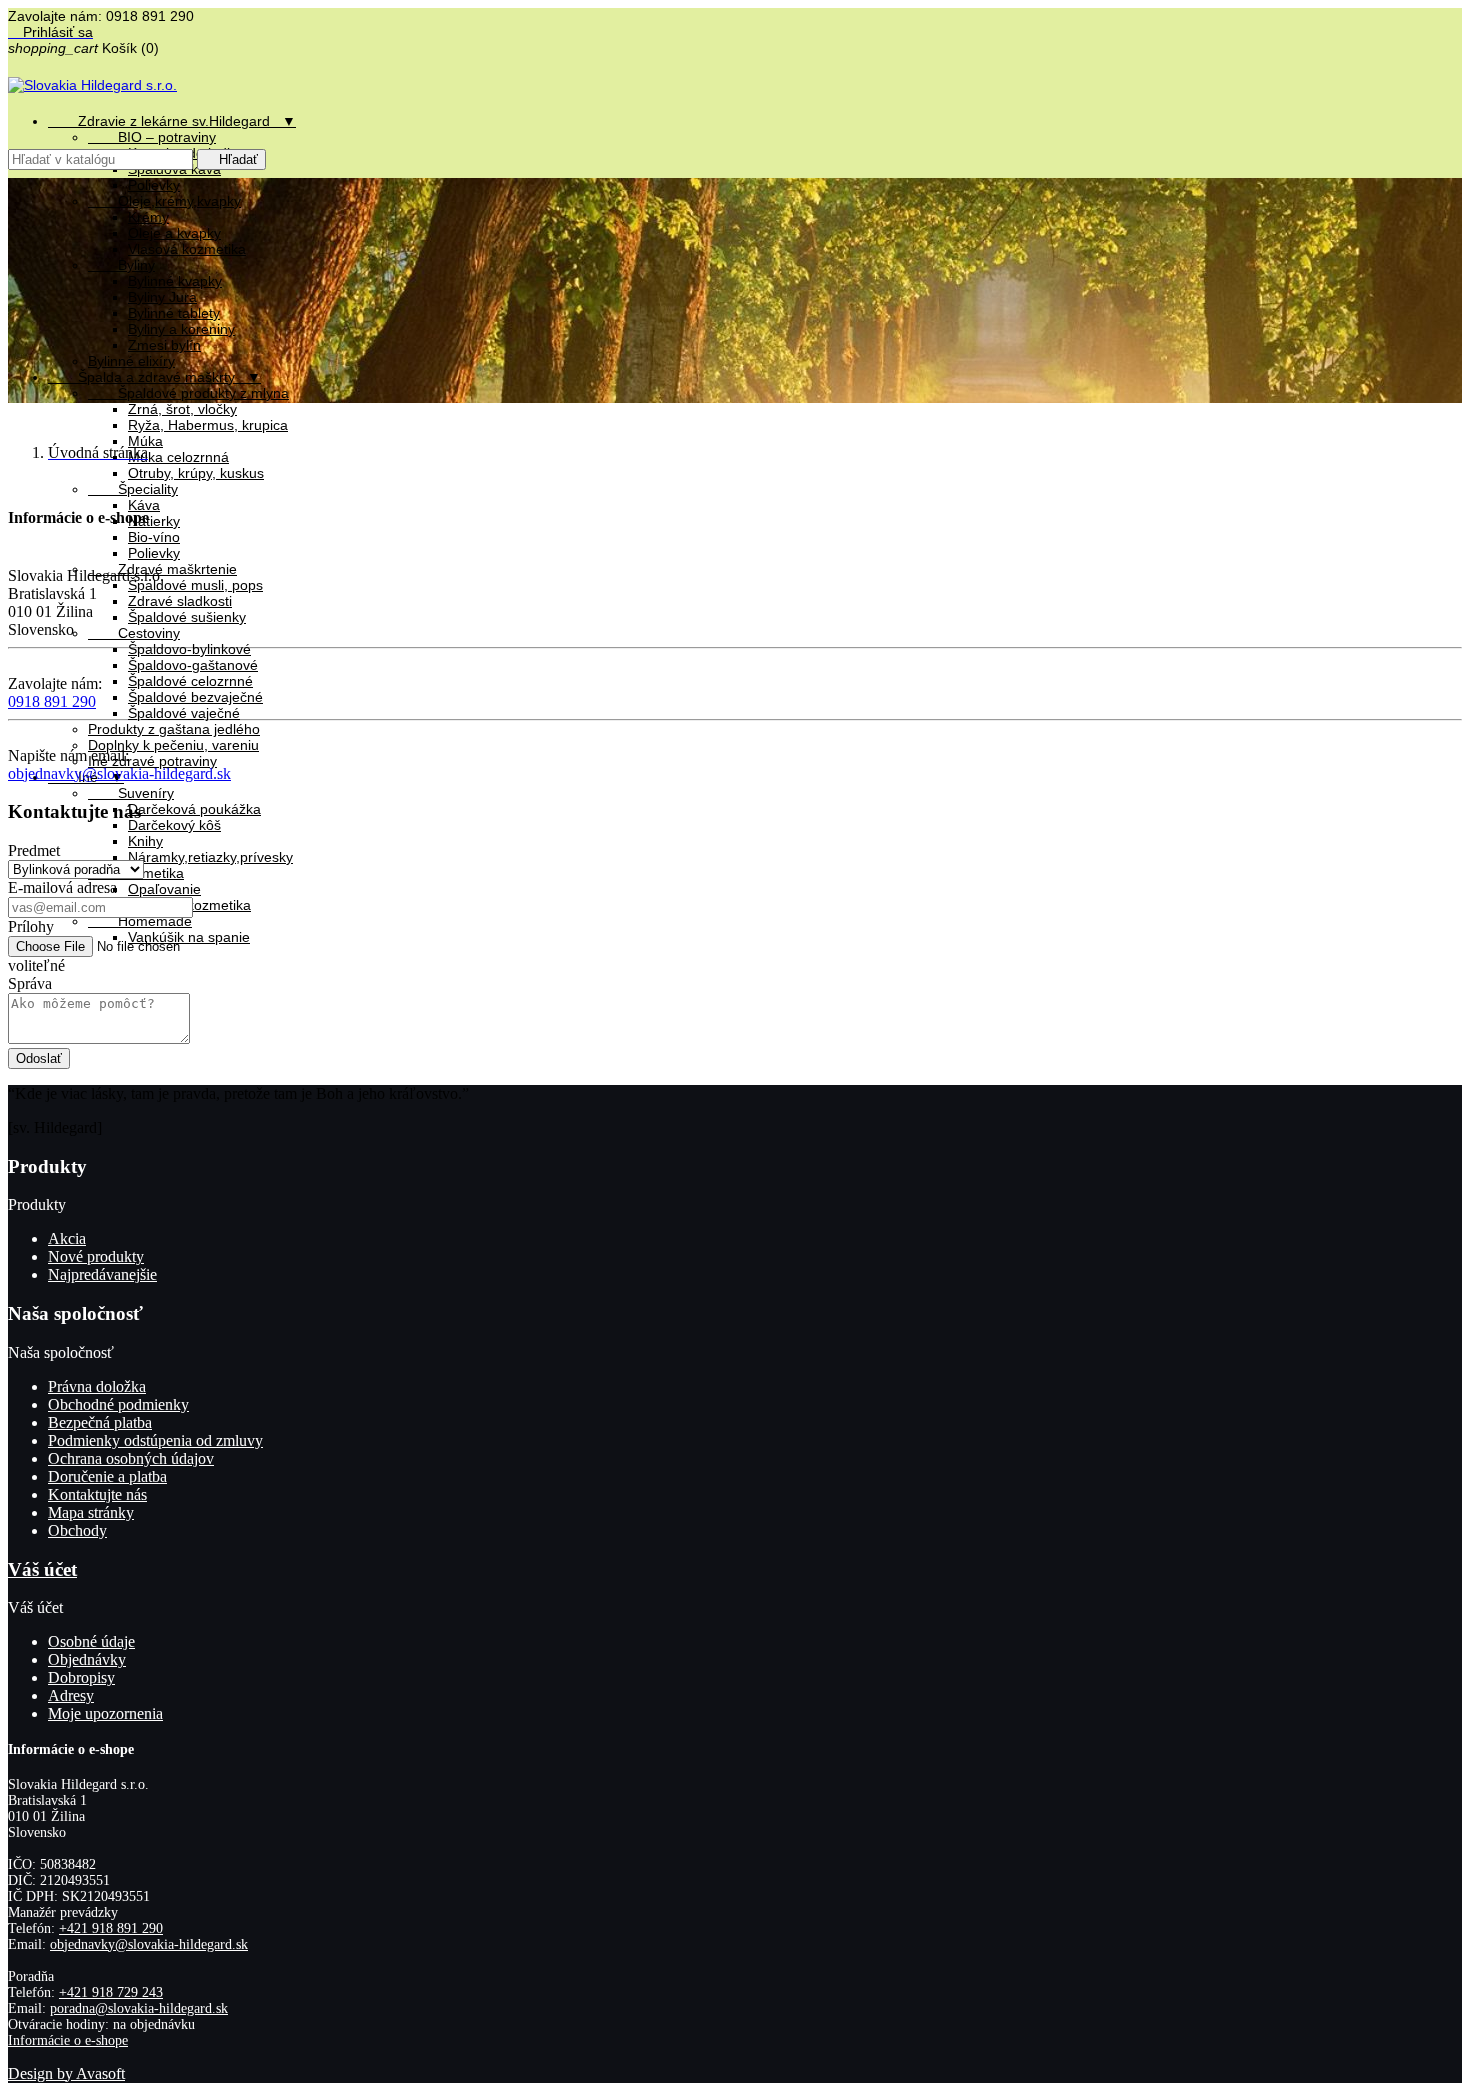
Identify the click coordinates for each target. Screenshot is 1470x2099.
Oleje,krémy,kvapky (164, 201)
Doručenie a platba (107, 1476)
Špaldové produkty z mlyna (188, 393)
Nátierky (154, 521)
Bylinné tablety (174, 313)
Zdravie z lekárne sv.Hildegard (172, 121)
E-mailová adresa (62, 887)
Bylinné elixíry (131, 361)
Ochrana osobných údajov (131, 1458)
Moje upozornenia (105, 1713)
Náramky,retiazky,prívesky (210, 857)
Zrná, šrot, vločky (182, 409)
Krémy (148, 217)
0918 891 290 (52, 701)
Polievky (154, 185)
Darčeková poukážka (194, 809)
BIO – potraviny (152, 137)
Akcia (67, 1238)
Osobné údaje (91, 1641)
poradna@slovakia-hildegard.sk (139, 2008)
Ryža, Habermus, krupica (208, 425)
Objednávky (87, 1659)
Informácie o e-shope (68, 2040)
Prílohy (31, 926)
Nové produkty (96, 1256)
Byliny (121, 265)
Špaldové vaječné (184, 713)
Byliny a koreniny (181, 329)
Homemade (140, 921)
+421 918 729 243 (111, 1992)
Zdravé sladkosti (180, 601)
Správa (30, 983)
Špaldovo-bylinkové (189, 649)
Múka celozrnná (178, 457)
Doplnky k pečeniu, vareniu (173, 745)
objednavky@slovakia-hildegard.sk (119, 773)
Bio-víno (154, 537)
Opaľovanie (164, 889)
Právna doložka (97, 1386)
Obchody (77, 1530)
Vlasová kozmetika (187, 249)
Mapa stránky (91, 1512)
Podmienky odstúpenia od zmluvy (155, 1440)
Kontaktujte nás (97, 1494)
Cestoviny (134, 633)
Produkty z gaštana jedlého (174, 729)
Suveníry (131, 793)
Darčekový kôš (174, 825)
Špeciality (133, 489)
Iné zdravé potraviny (152, 761)
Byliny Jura (162, 297)
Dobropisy (81, 1677)
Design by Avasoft (66, 2073)
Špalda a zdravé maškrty (154, 377)
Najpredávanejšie (102, 1274)
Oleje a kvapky (174, 233)
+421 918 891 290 (111, 1928)
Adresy (71, 1695)
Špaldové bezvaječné (195, 697)
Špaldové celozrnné (190, 681)
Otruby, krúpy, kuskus (196, 473)
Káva (144, 505)
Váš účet (42, 1569)
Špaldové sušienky (187, 617)
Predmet (34, 850)
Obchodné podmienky (118, 1404)
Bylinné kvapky (175, 281)
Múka (145, 441)
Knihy (145, 841)
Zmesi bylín (164, 345)
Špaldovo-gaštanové (193, 665)
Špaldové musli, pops (195, 585)
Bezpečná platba (100, 1422)
